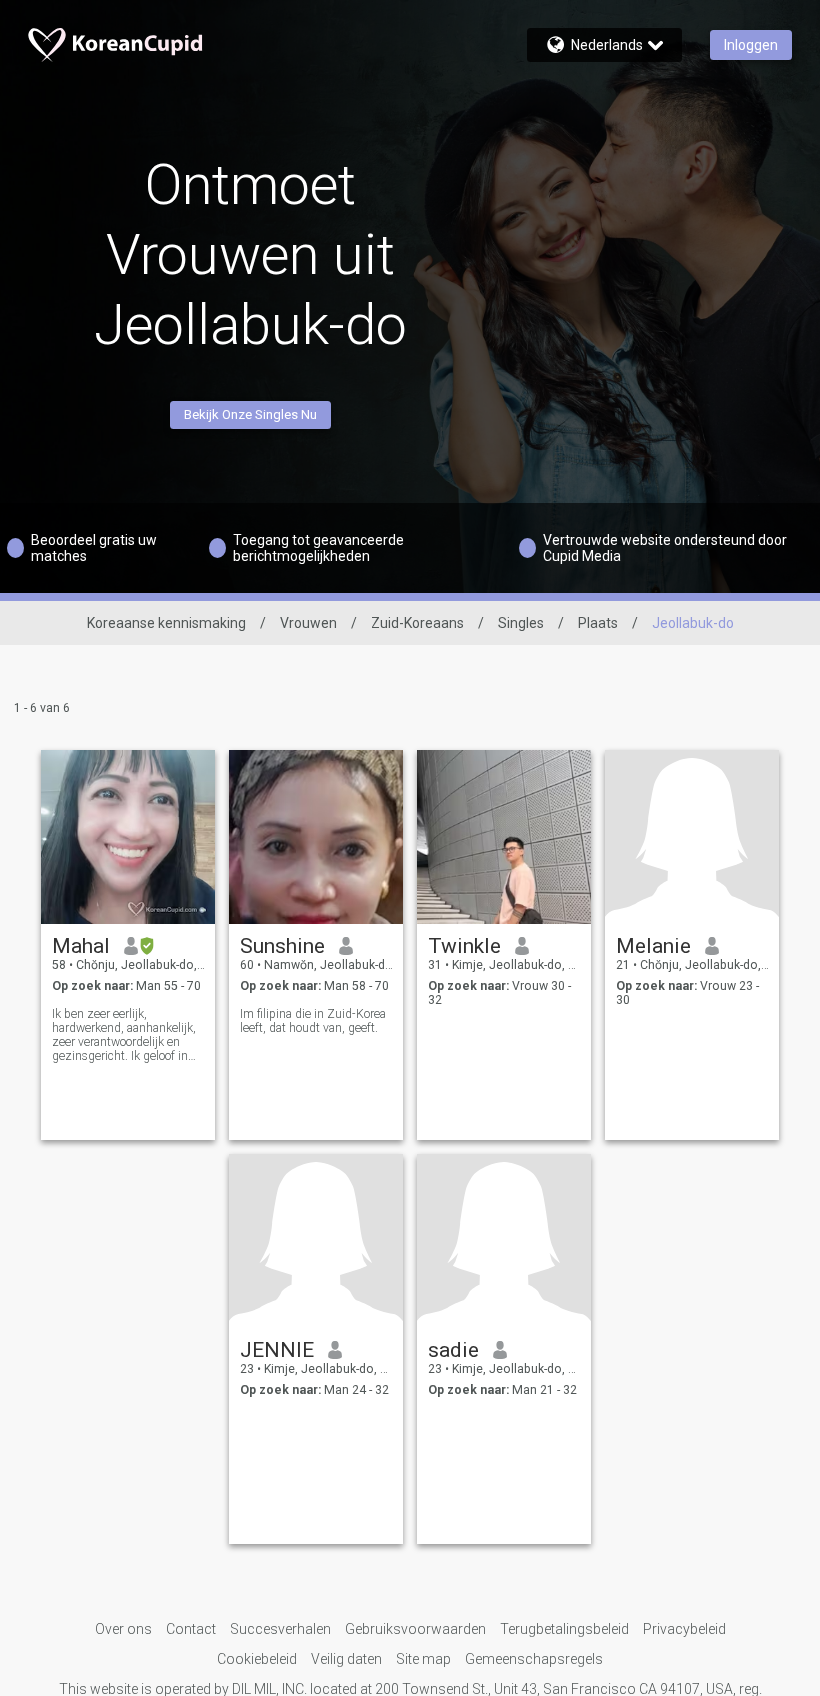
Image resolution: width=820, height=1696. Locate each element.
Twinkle (464, 946)
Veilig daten (346, 1659)
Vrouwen (308, 623)
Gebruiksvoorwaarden (415, 1629)
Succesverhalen (280, 1629)
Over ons (123, 1629)
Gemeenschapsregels (534, 1659)
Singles (521, 623)
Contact (191, 1629)
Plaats (598, 623)
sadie (453, 1350)
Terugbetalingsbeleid (564, 1629)
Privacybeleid (684, 1629)
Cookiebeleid (257, 1659)
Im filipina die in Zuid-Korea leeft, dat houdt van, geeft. (313, 1021)
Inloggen (751, 45)
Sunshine (282, 946)
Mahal (81, 946)
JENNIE (277, 1350)
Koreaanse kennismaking (166, 623)
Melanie (653, 946)
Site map (423, 1659)
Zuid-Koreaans (417, 623)
